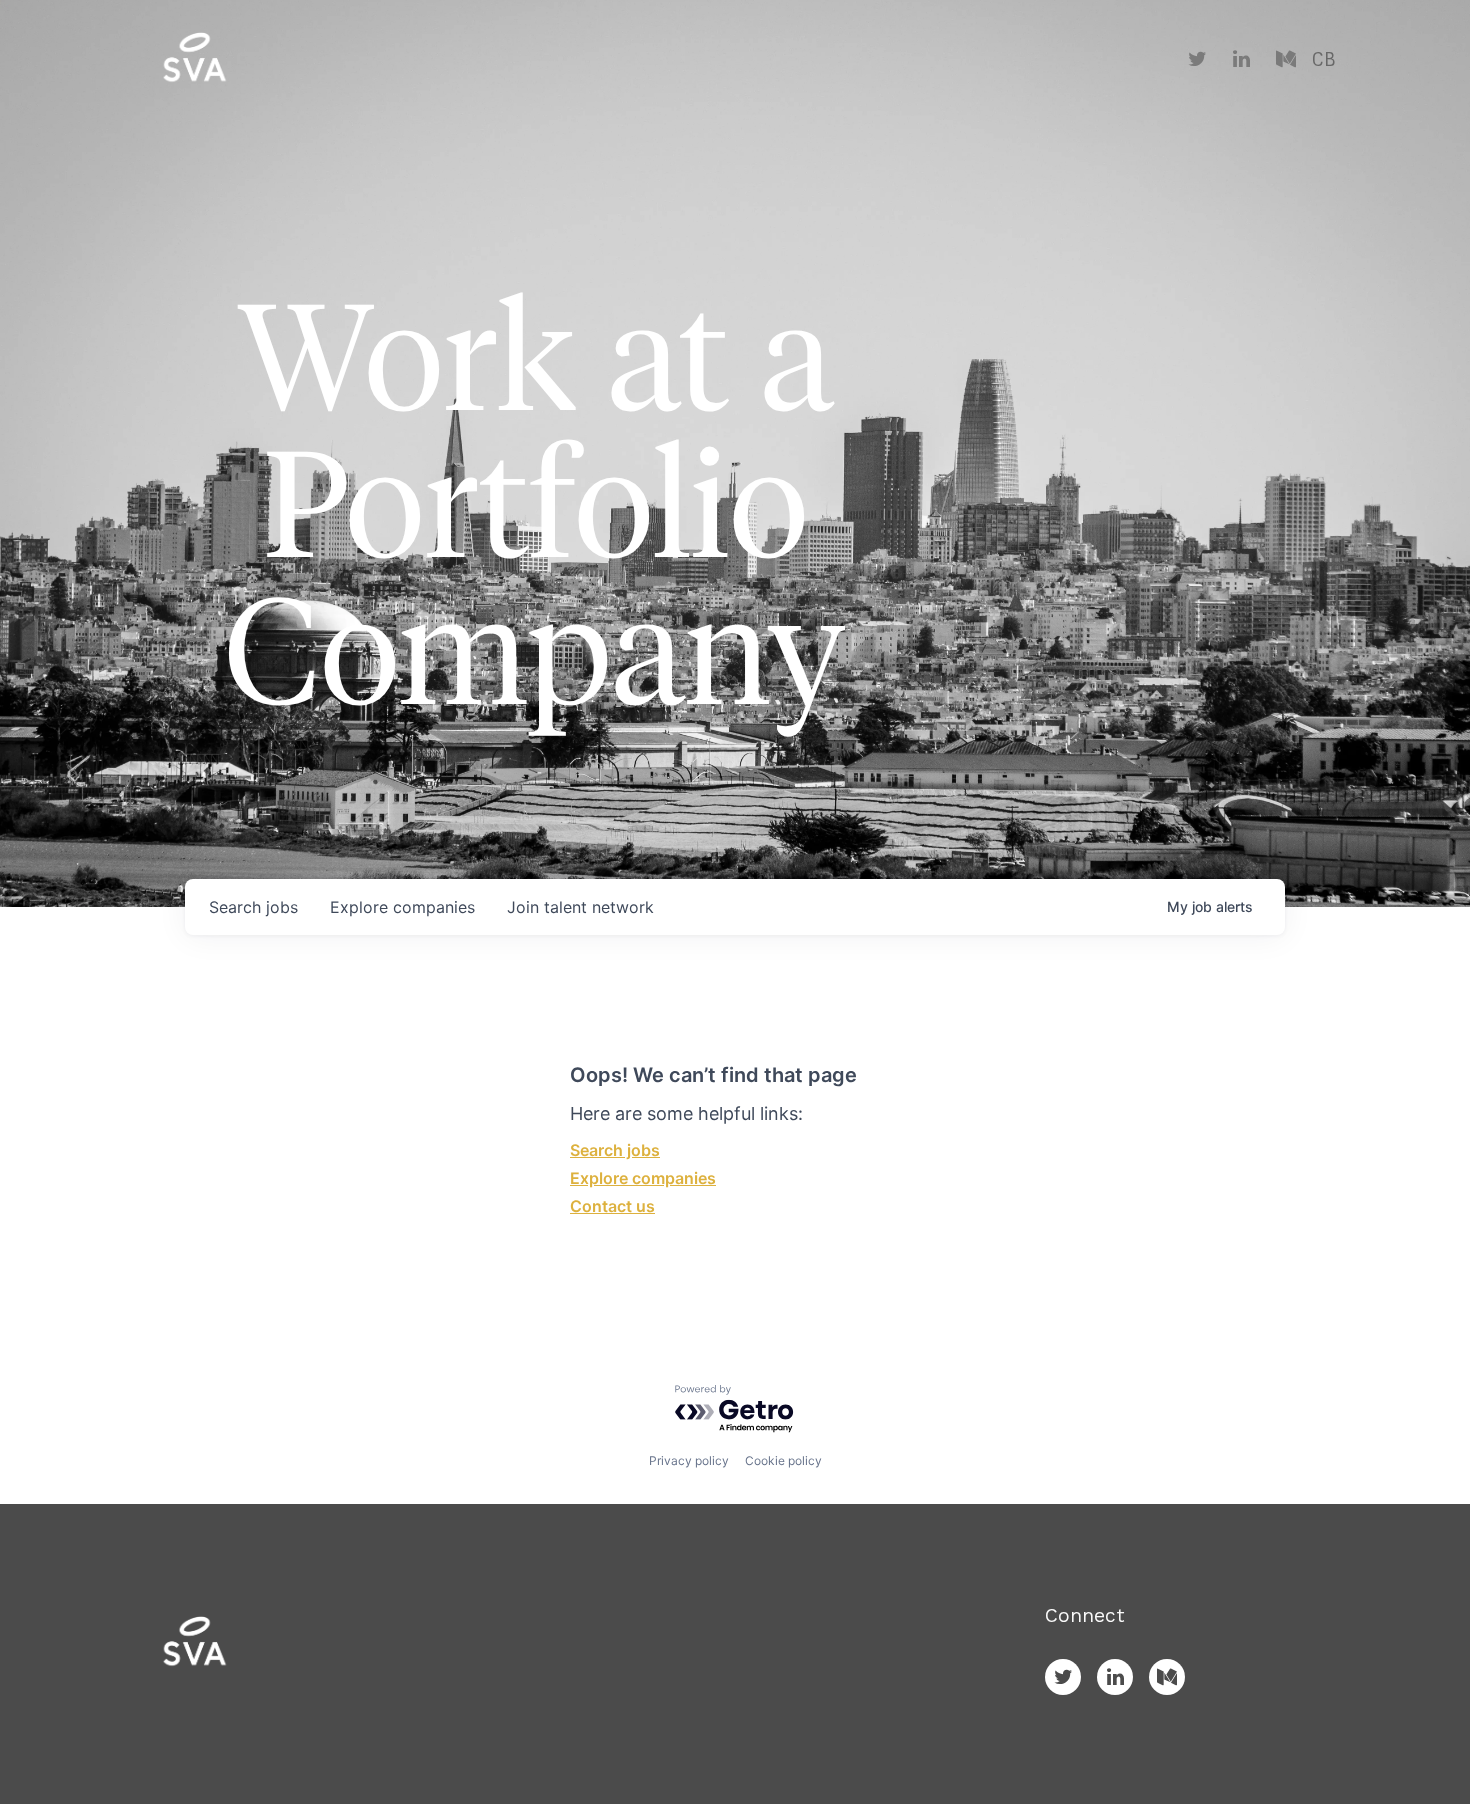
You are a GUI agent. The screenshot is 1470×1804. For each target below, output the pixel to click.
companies (402, 907)
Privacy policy (689, 1460)
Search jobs (615, 1150)
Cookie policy (783, 1460)
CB (1323, 60)
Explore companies (643, 1178)
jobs (253, 907)
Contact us (612, 1206)
